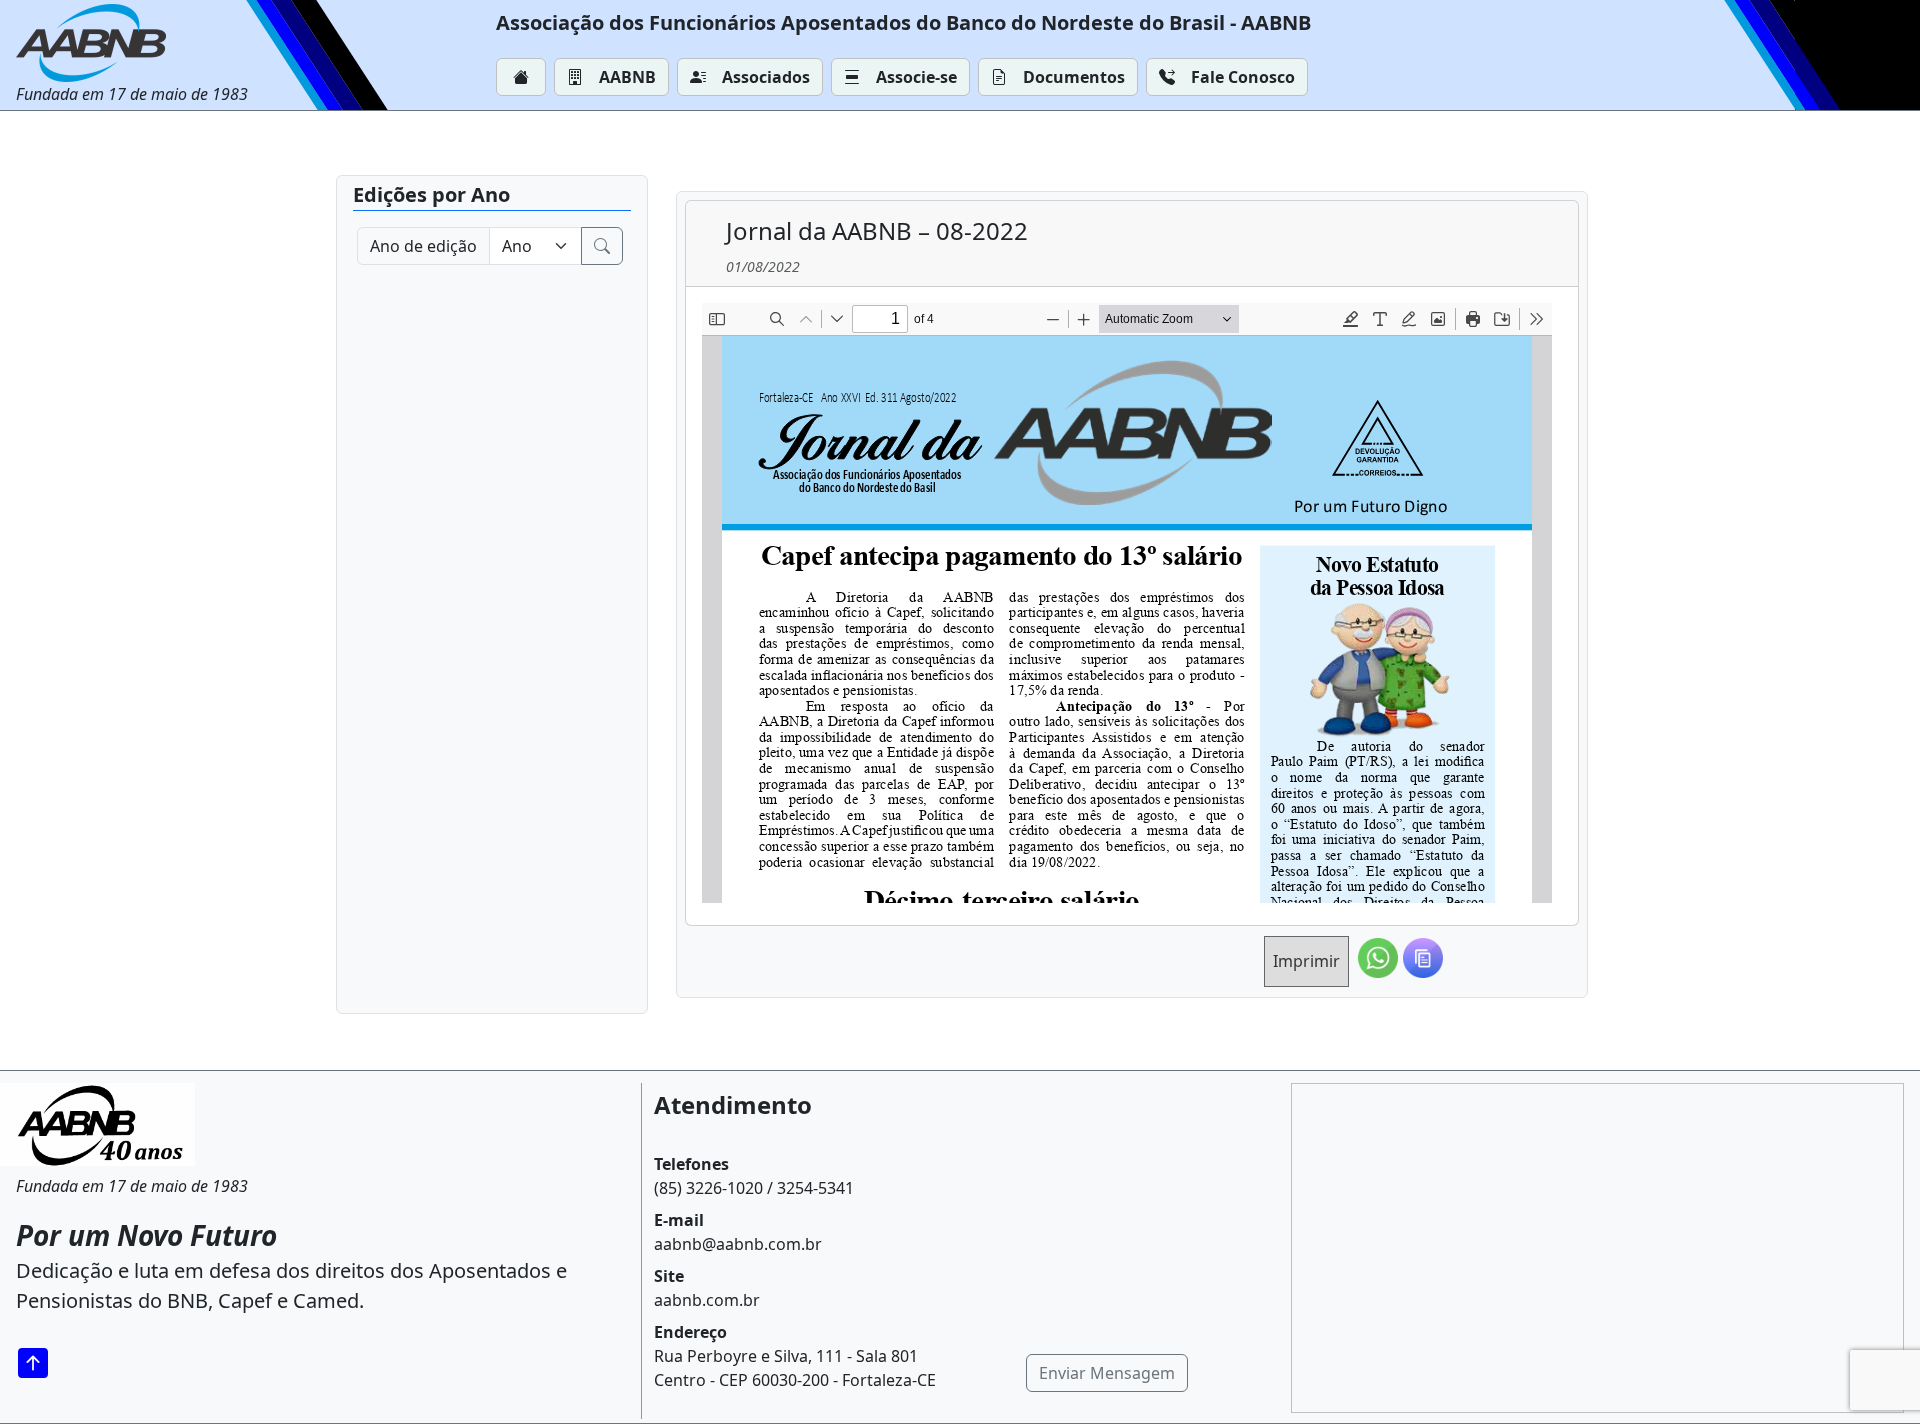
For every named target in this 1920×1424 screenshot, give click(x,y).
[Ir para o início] (40, 1362)
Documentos (1074, 77)
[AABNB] (132, 43)
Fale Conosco (1243, 77)
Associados (766, 77)
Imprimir (1306, 961)
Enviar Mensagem (1107, 1373)
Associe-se (916, 77)
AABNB (627, 77)
